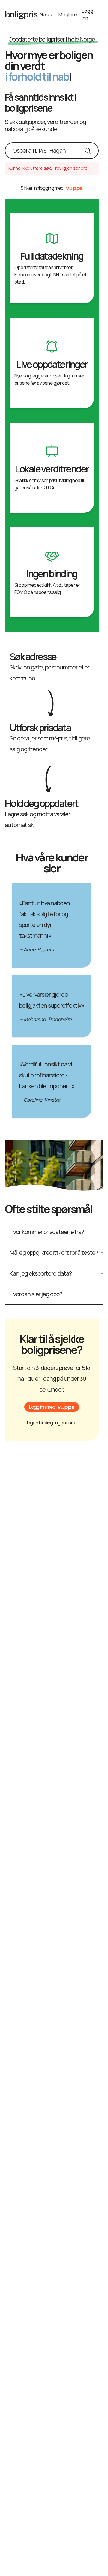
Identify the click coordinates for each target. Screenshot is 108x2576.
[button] (52, 1407)
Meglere (68, 14)
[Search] (88, 151)
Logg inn (88, 14)
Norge (47, 14)
